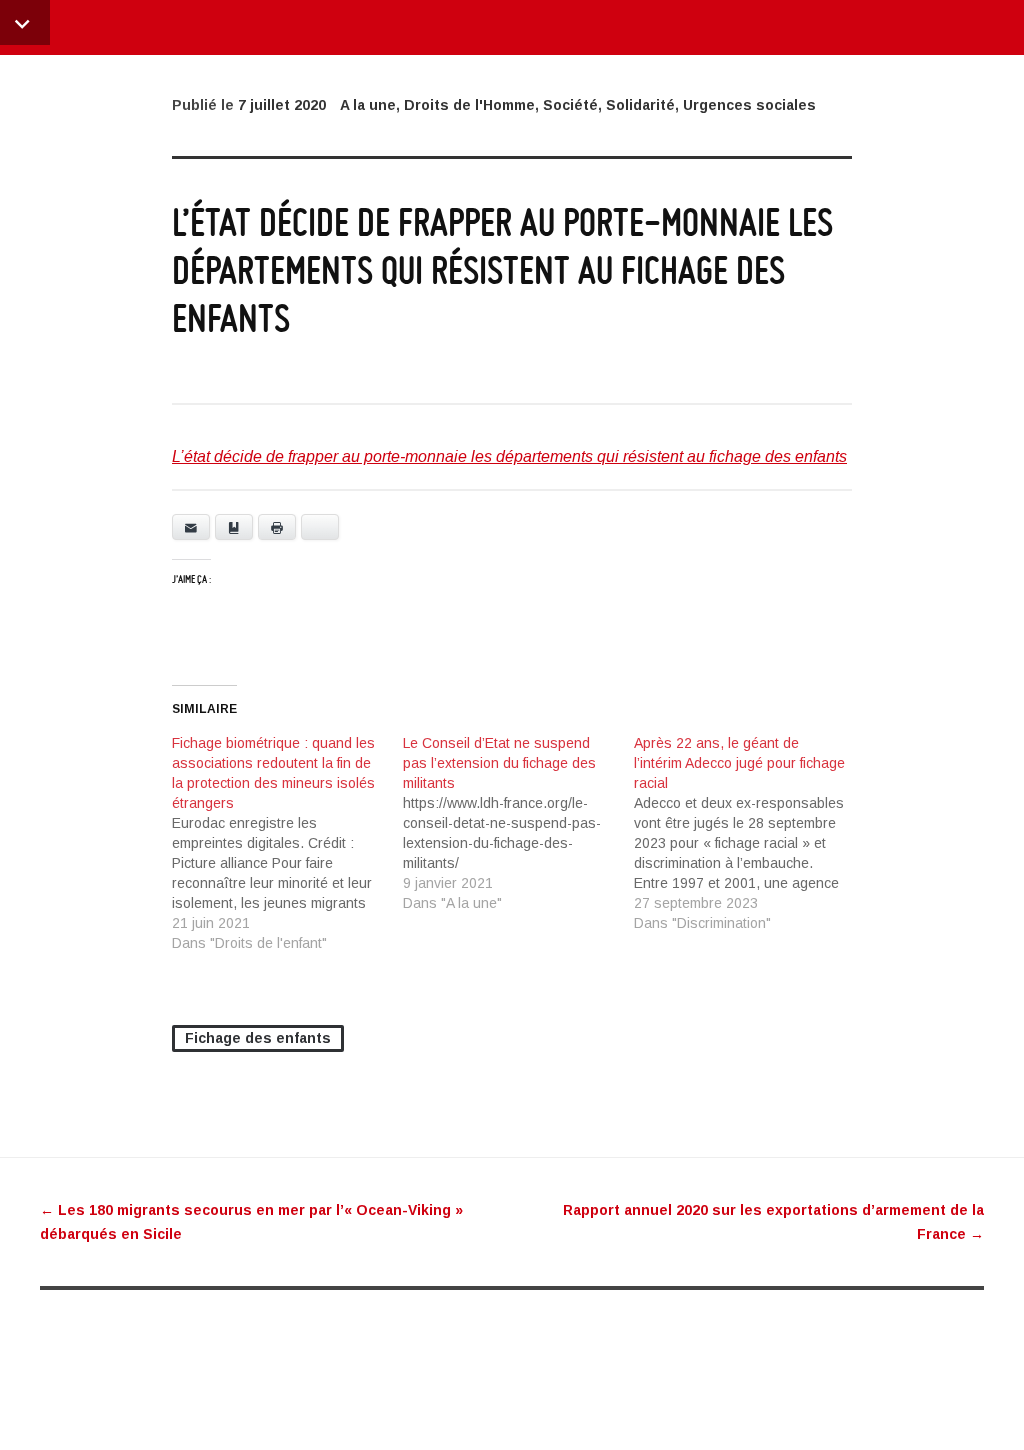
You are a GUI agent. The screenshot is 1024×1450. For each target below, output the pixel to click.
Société (570, 105)
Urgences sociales (749, 105)
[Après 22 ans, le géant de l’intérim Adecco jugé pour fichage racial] (749, 833)
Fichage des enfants (258, 1038)
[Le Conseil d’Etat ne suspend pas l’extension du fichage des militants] (518, 823)
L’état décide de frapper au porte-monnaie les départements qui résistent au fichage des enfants (509, 456)
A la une (368, 105)
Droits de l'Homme (469, 105)
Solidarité (640, 105)
